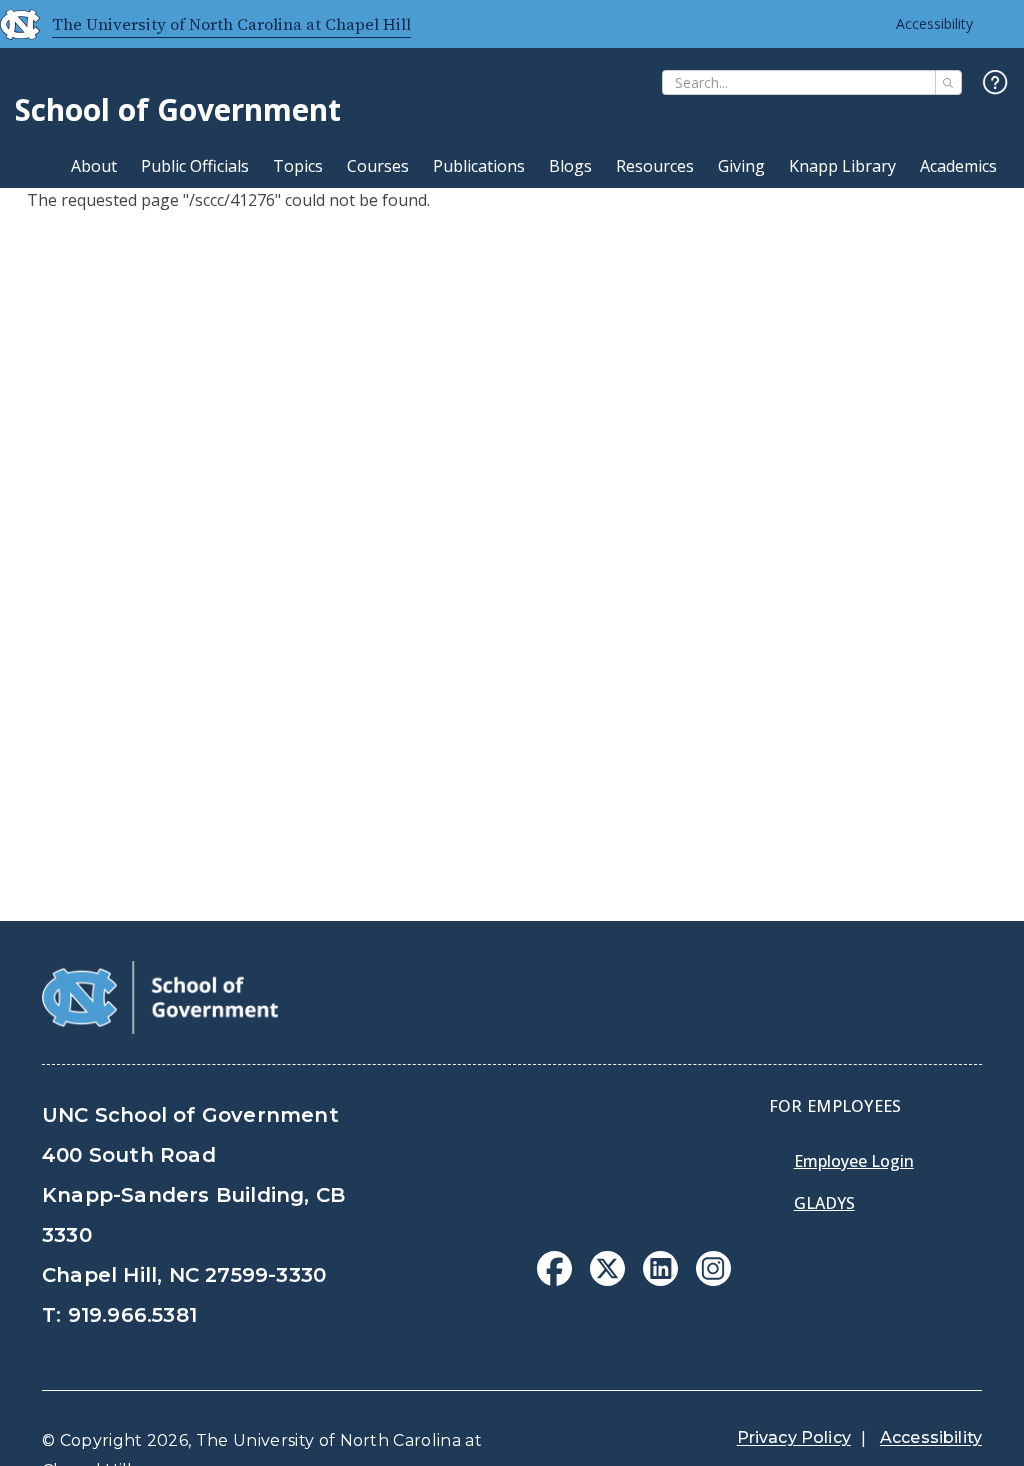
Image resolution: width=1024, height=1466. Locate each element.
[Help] (995, 83)
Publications (479, 166)
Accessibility (934, 23)
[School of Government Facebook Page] (554, 1280)
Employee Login (854, 1161)
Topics (298, 166)
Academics (958, 166)
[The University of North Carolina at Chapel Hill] (12, 24)
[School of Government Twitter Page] (607, 1280)
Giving (741, 166)
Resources (655, 166)
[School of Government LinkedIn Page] (660, 1280)
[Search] (948, 82)
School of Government (178, 109)
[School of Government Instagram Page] (713, 1280)
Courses (378, 166)
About (94, 166)
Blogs (570, 166)
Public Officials (195, 166)
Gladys (824, 1203)
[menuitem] (554, 1268)
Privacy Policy (794, 1437)
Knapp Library (842, 166)
